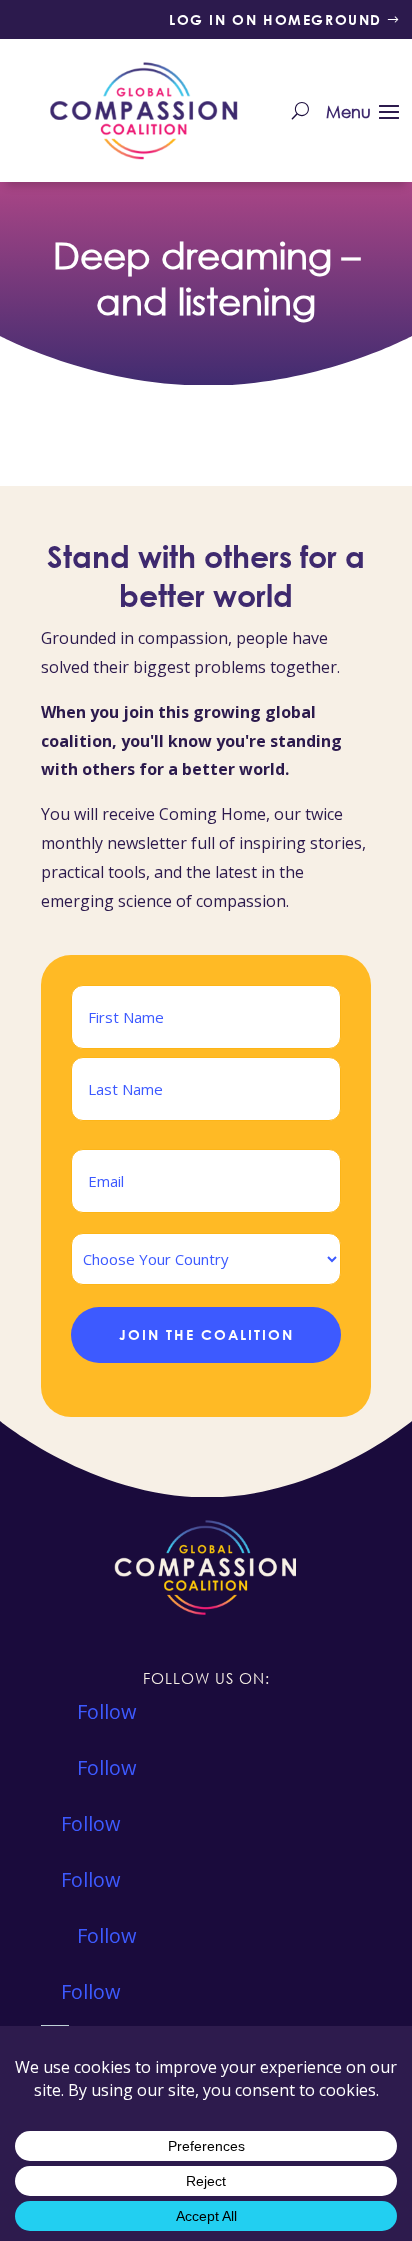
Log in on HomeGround (275, 19)
